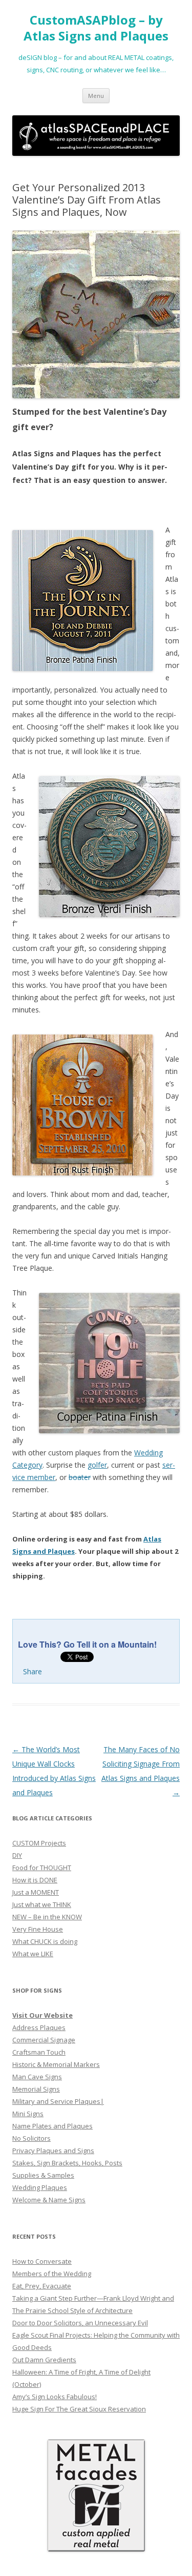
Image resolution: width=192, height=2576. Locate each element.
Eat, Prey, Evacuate (42, 2286)
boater (80, 1477)
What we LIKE (33, 1954)
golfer (97, 1465)
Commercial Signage (44, 2040)
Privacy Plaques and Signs (53, 2151)
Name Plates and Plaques (52, 2126)
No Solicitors (31, 2138)
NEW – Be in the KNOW (47, 1917)
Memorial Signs (36, 2089)
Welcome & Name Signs (49, 2200)
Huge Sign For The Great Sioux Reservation (79, 2409)
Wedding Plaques (40, 2187)
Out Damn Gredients (44, 2360)
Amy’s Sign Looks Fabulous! (55, 2397)
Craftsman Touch (39, 2052)
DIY (17, 1855)
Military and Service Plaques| (58, 2101)
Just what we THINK (42, 1904)
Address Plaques (39, 2027)
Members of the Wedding (52, 2274)
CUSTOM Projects (39, 1843)
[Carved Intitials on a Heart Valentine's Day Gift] (96, 315)
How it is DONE (35, 1880)
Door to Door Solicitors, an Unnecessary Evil (80, 2323)
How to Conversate (42, 2261)
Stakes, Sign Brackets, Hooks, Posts (67, 2163)
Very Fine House (38, 1929)
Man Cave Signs (37, 2077)
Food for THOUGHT (42, 1868)
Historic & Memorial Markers (56, 2064)
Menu (96, 96)
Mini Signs (28, 2114)
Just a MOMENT (36, 1892)
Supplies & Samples (43, 2175)
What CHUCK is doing (45, 1941)
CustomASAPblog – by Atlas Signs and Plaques (96, 28)
